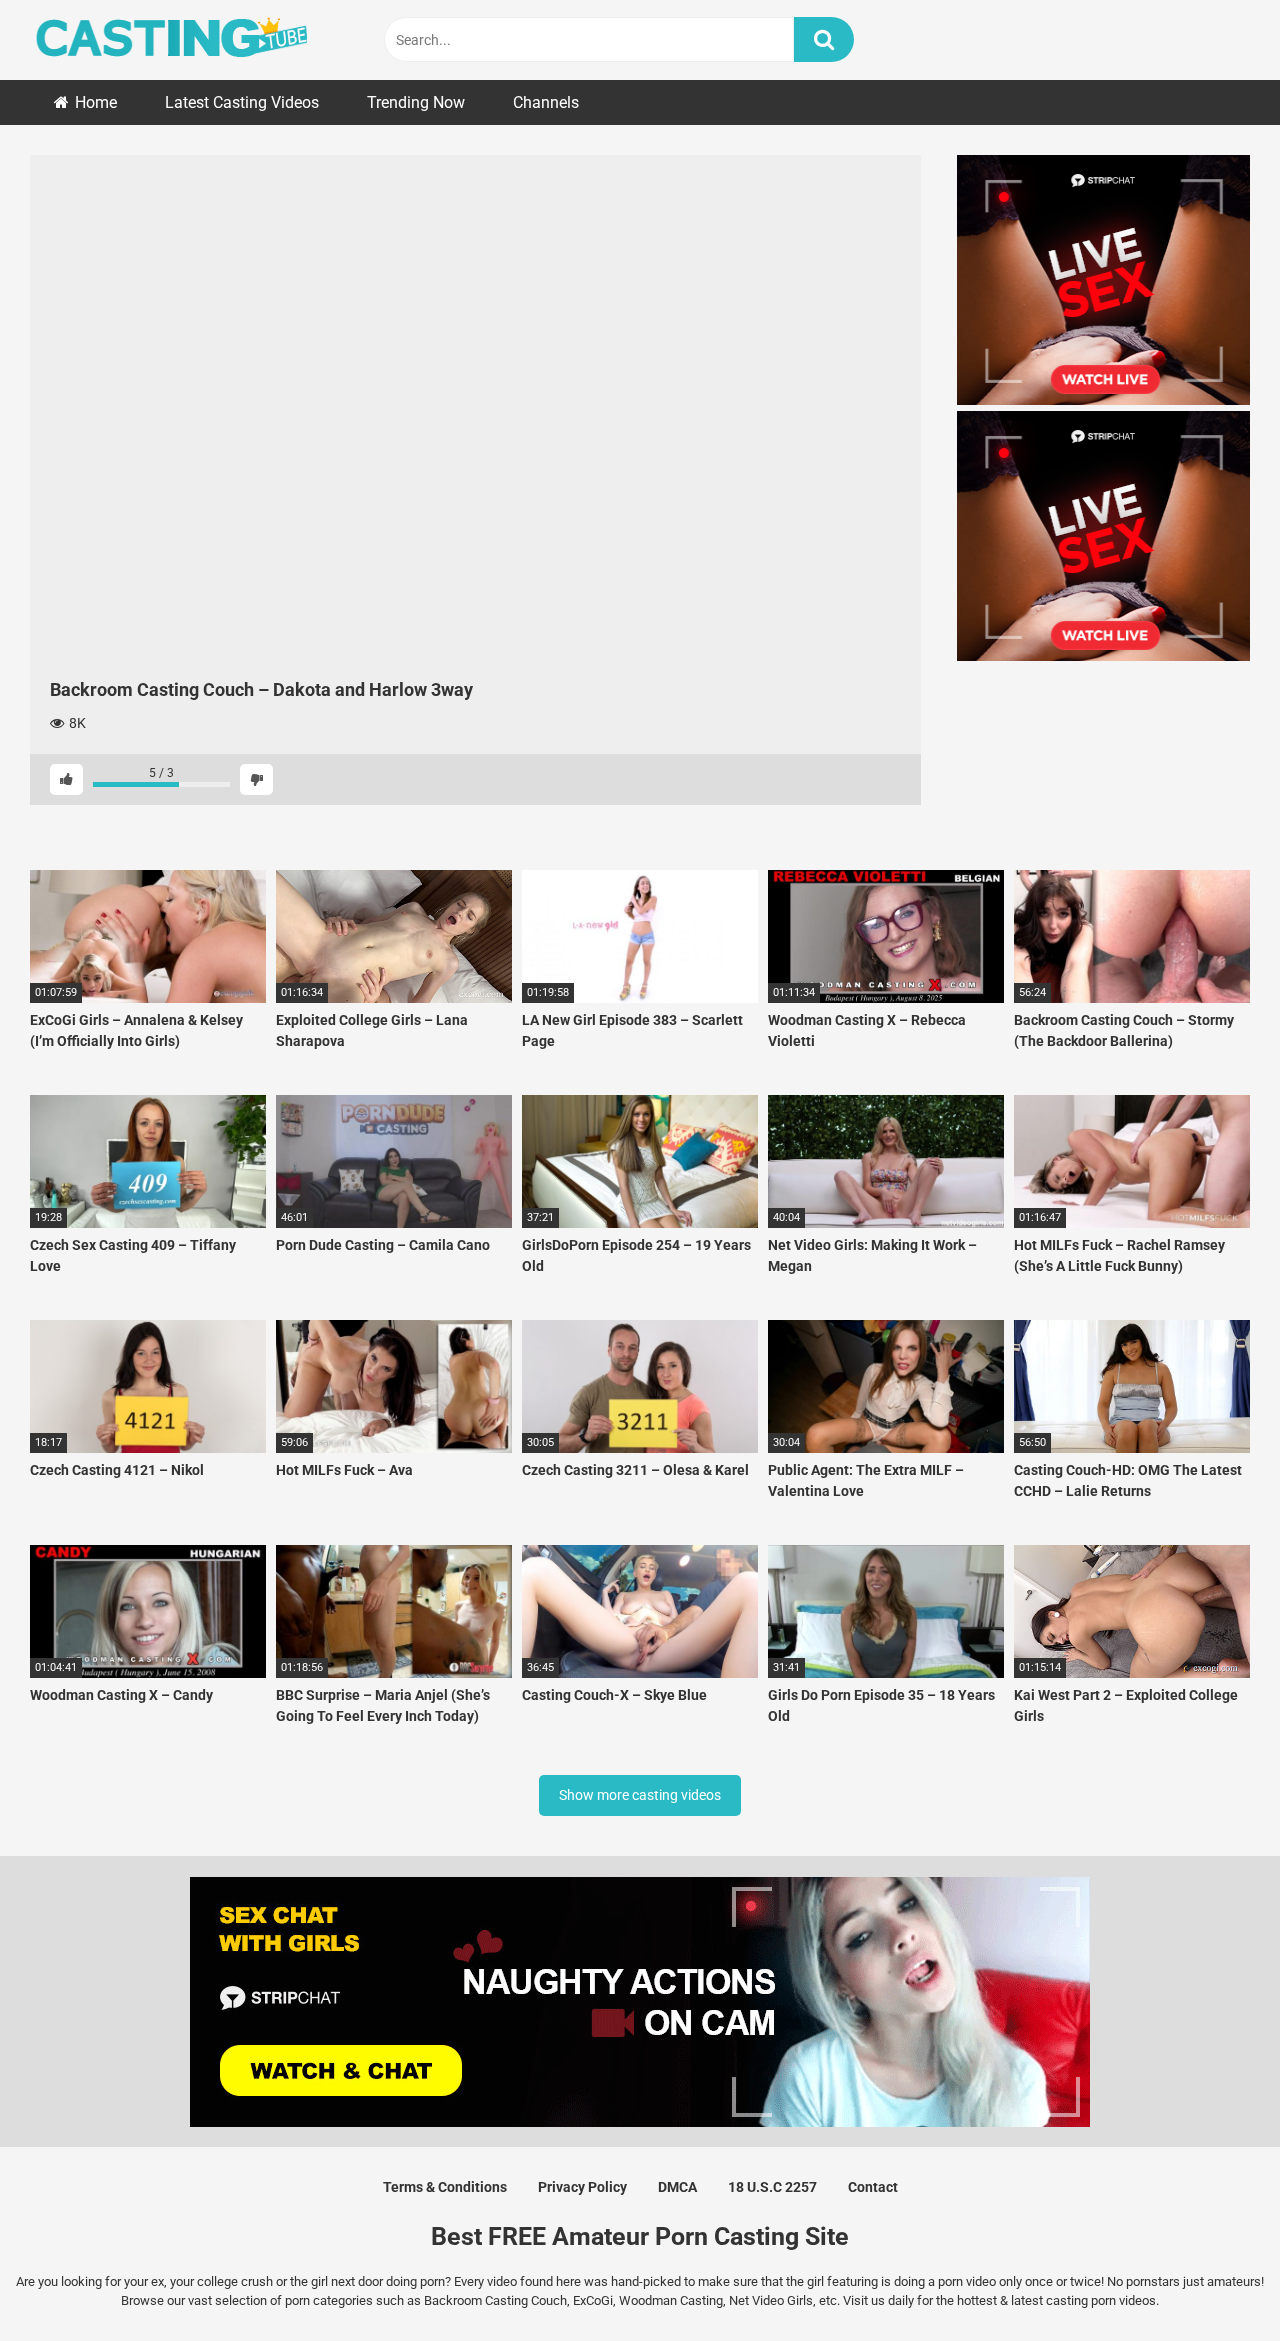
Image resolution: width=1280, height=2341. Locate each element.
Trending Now (416, 102)
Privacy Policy (582, 2187)
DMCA (677, 2187)
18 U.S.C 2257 (772, 2187)
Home (96, 102)
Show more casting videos (640, 1795)
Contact (873, 2187)
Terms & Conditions (445, 2187)
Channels (546, 102)
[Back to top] (1213, 2280)
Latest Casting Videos (242, 102)
